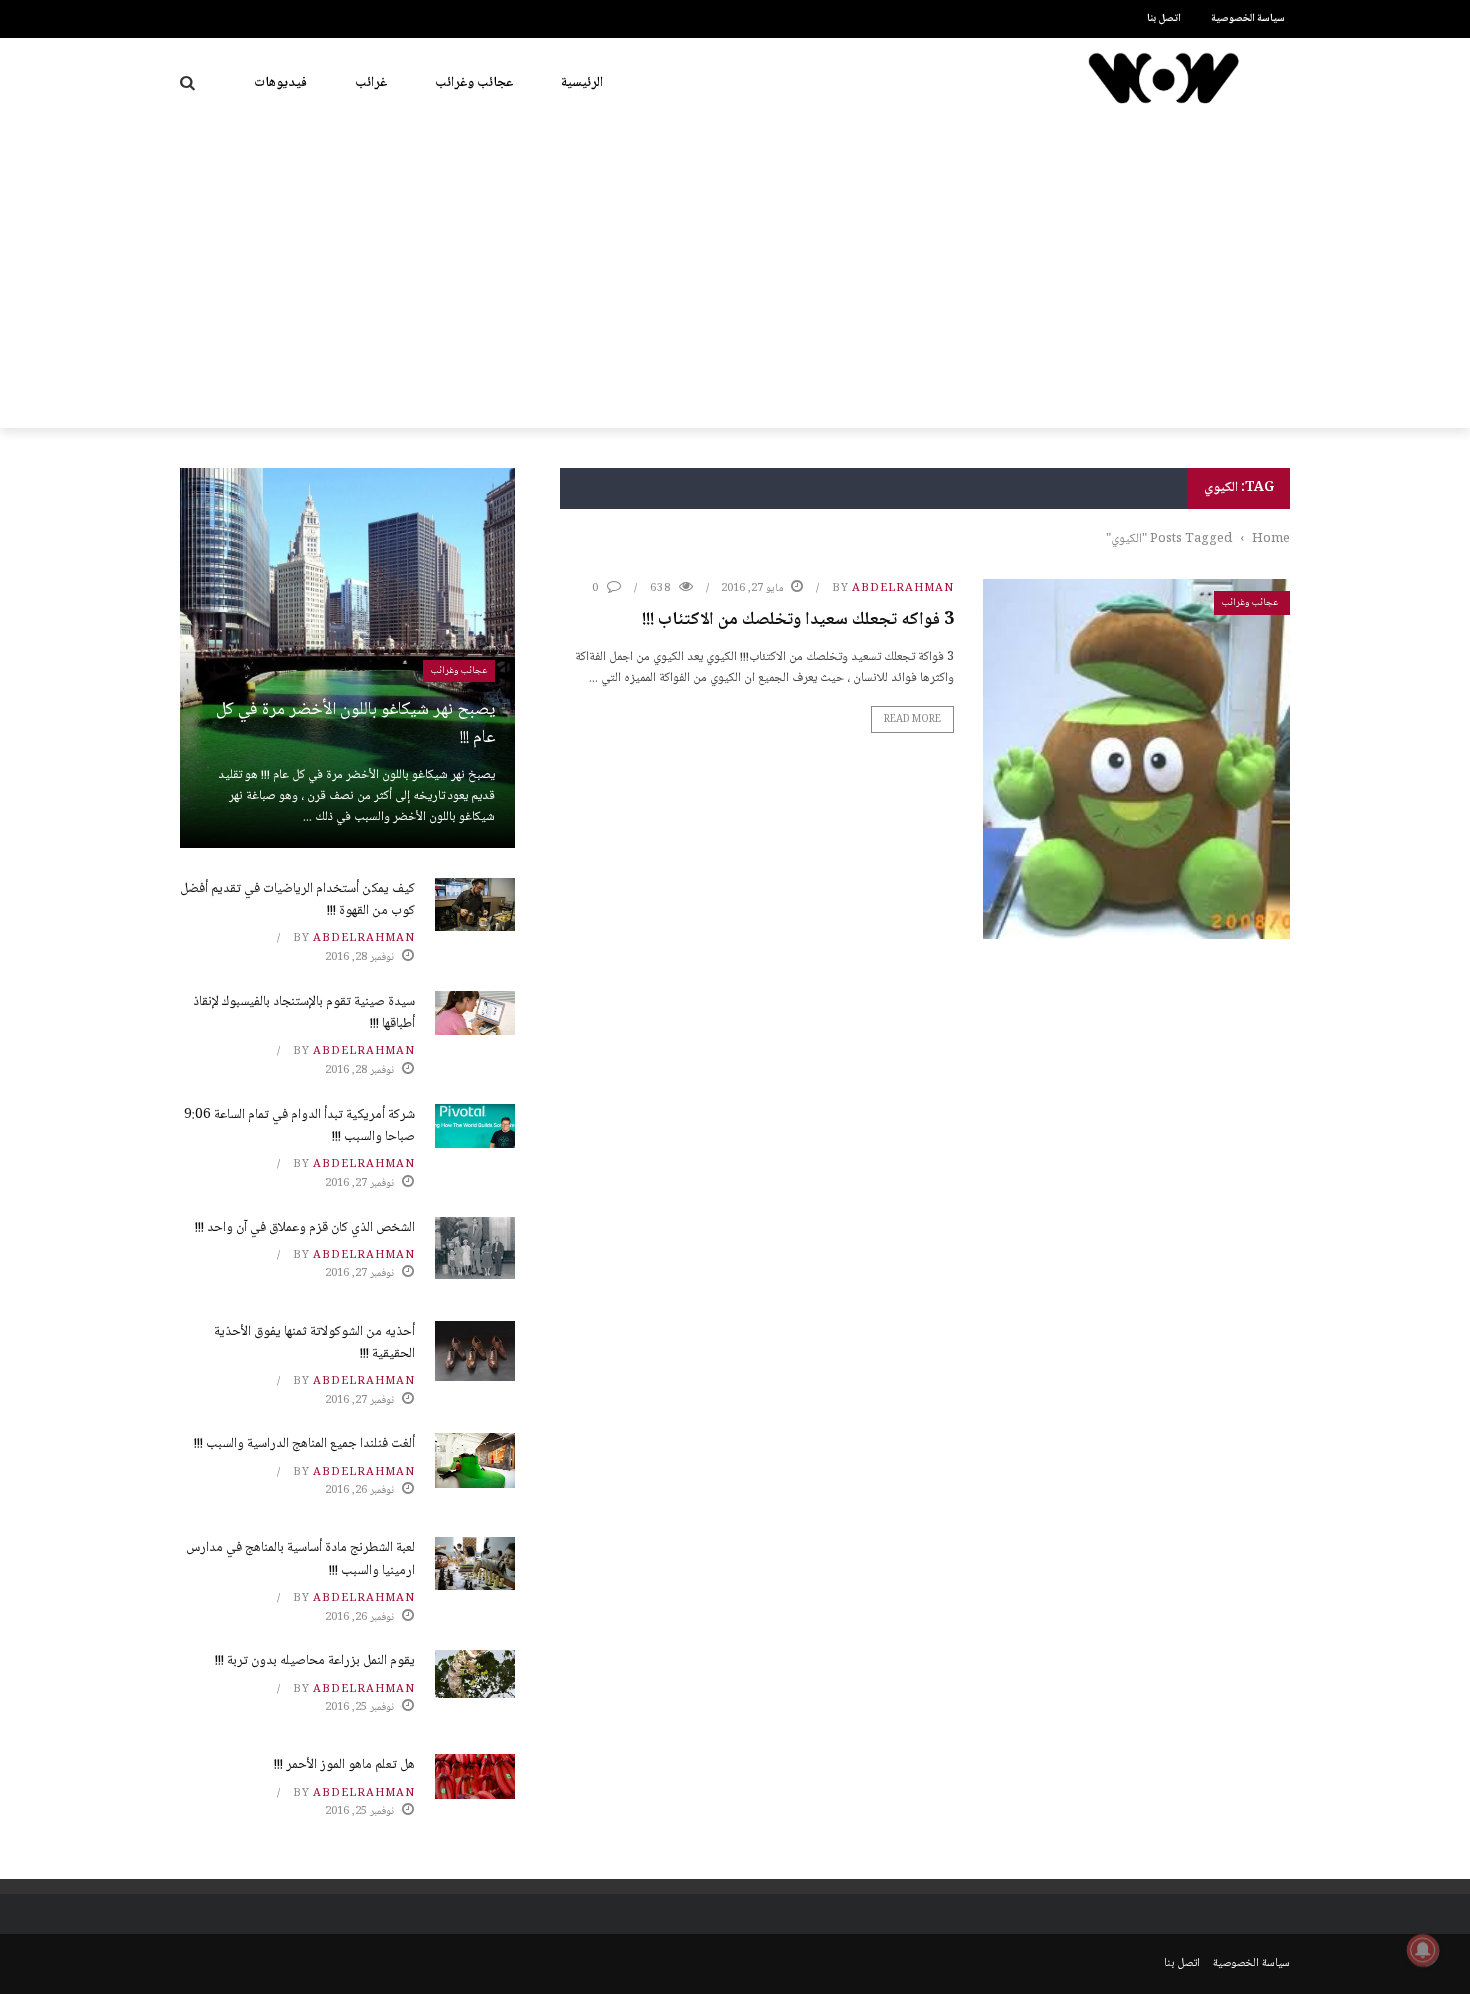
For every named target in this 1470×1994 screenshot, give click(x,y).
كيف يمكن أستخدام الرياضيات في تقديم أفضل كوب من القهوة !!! (297, 900)
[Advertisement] (735, 278)
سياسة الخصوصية (1248, 18)
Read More (912, 719)
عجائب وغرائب (474, 83)
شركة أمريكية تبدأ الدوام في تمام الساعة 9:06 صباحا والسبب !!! (299, 1126)
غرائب (371, 83)
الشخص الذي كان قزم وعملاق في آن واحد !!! (305, 1228)
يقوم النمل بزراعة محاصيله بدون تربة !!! (315, 1661)
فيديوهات (280, 83)
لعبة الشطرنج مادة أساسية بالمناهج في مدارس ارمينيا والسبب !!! (300, 1559)
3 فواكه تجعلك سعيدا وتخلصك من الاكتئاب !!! (798, 620)
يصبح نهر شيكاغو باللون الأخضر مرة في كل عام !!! (355, 724)
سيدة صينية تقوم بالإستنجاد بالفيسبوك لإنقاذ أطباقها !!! (304, 1013)
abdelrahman (903, 588)
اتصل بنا (1164, 18)
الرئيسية (582, 83)
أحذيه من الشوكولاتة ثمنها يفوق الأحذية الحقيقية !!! (314, 1343)
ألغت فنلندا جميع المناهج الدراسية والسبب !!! (304, 1444)
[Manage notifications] (1423, 1950)
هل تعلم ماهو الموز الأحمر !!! (344, 1765)
